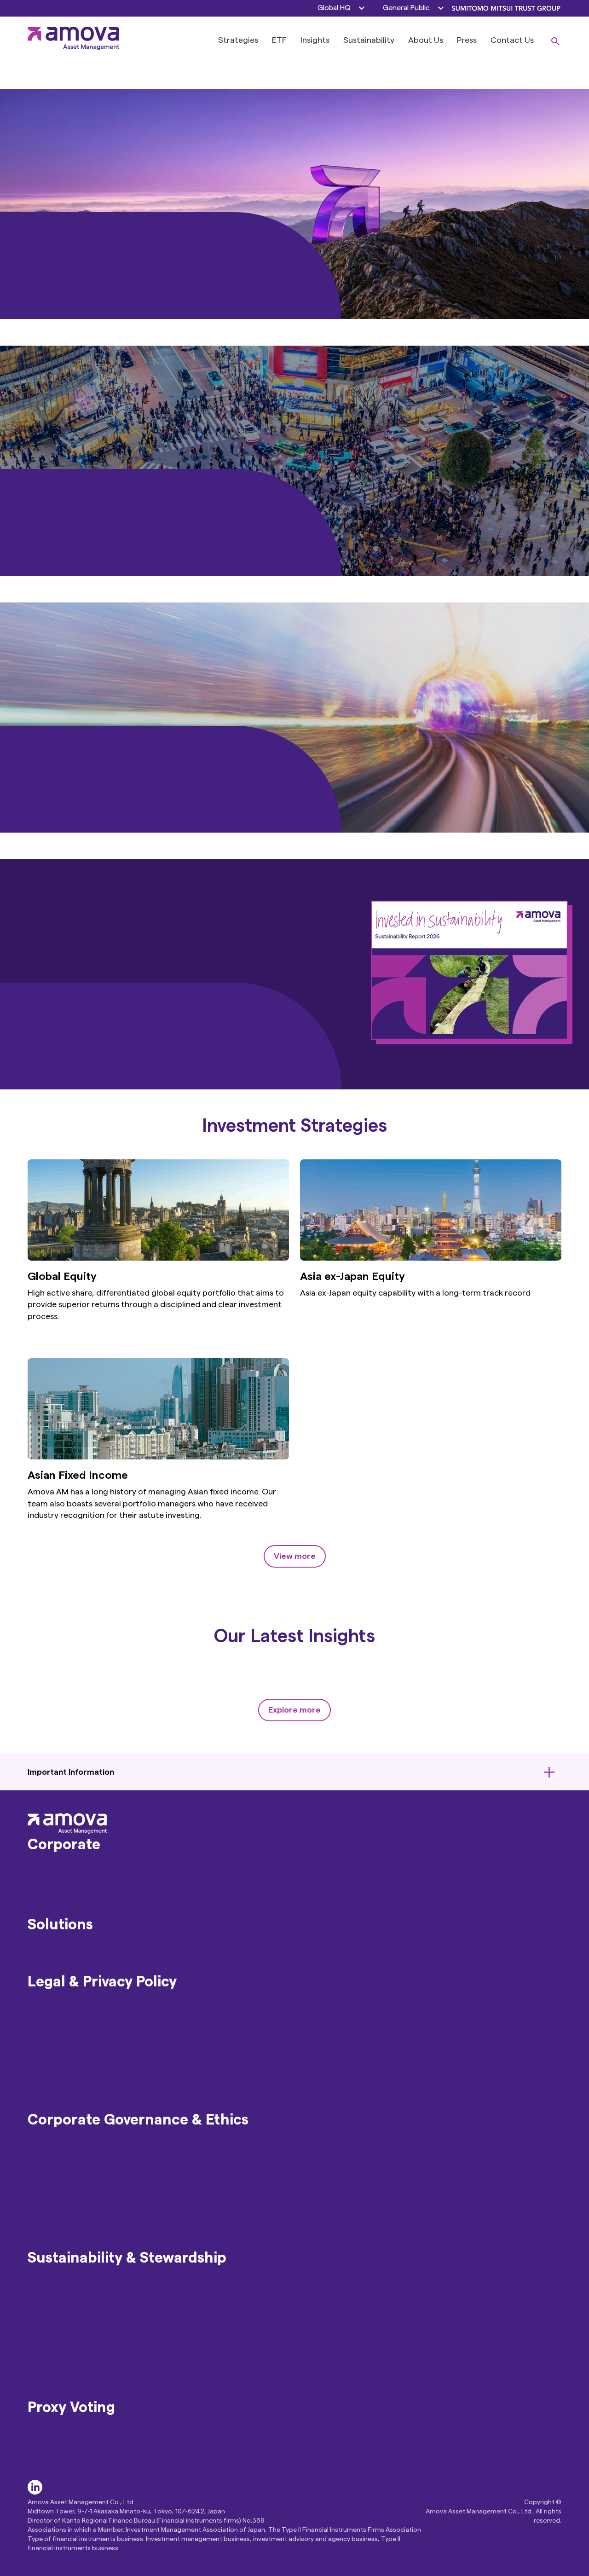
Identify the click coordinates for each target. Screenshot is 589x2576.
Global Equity (62, 1277)
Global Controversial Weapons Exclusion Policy (134, 2236)
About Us (426, 40)
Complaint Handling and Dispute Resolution (128, 2201)
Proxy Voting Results (84, 2466)
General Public (406, 8)
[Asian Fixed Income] (158, 1457)
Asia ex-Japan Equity (352, 1277)
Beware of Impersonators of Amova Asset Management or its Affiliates (180, 2016)
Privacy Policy (72, 2086)
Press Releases (73, 1891)
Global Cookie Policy (85, 2074)
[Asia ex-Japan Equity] (431, 1258)
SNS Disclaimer (74, 2098)
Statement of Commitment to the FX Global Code (142, 2189)
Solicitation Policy (80, 2051)
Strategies (238, 40)
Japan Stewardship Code (93, 2281)
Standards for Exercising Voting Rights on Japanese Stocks (156, 2454)
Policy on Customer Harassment (107, 2143)
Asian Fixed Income (78, 1476)
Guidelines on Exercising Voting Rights (118, 2443)
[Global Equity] (158, 1258)
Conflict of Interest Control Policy (110, 2224)
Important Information (71, 1772)
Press (467, 40)
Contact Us (512, 40)
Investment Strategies (294, 1126)
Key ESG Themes (78, 2327)
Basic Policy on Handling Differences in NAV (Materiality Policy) (162, 2166)
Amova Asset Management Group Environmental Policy (150, 2385)
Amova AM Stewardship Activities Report (124, 2292)
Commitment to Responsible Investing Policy (130, 2178)
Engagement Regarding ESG (100, 2316)
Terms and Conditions (87, 2063)
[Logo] (74, 47)
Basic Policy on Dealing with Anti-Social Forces (133, 2154)
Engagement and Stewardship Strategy (121, 2304)
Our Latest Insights (294, 1637)
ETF (279, 40)
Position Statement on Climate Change (120, 2374)
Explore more (294, 1710)
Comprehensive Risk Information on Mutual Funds (139, 2212)
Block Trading (72, 2005)
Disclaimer (66, 2028)
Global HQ (334, 8)
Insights (315, 40)
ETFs (55, 1960)
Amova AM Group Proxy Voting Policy (116, 2431)
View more (295, 1556)
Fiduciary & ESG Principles (95, 2339)
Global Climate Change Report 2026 (116, 2350)
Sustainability (369, 40)
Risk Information (77, 2040)
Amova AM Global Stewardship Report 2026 (130, 2362)
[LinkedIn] (35, 2492)
